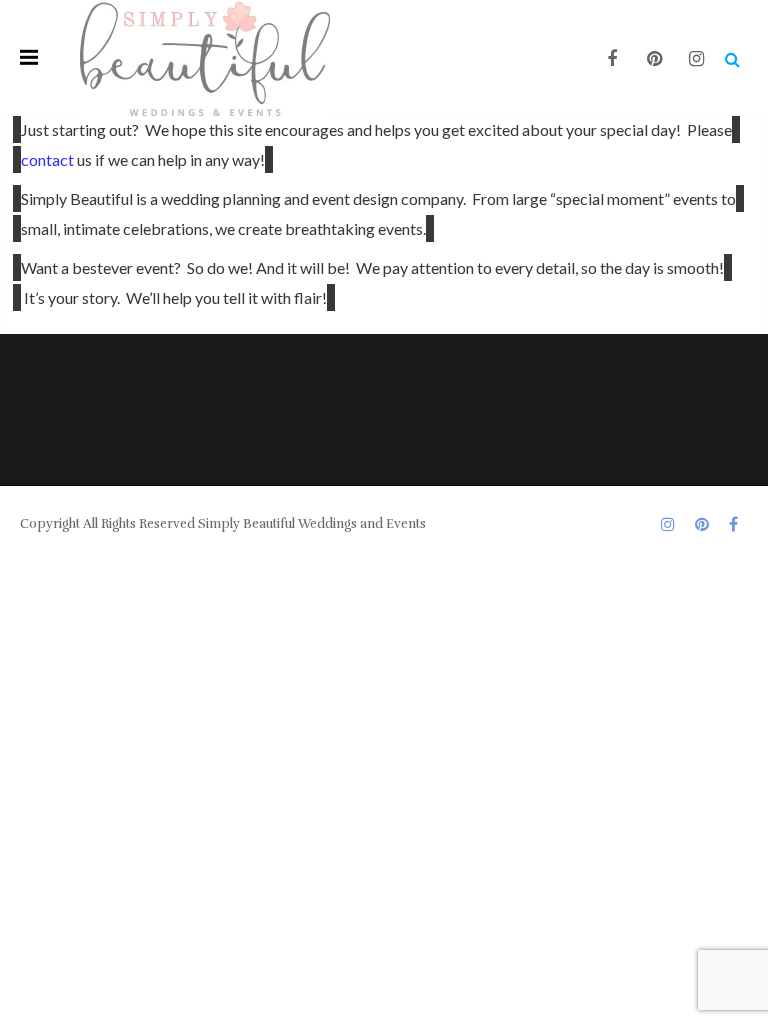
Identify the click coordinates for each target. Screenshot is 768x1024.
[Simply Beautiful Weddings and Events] (205, 57)
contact (47, 159)
